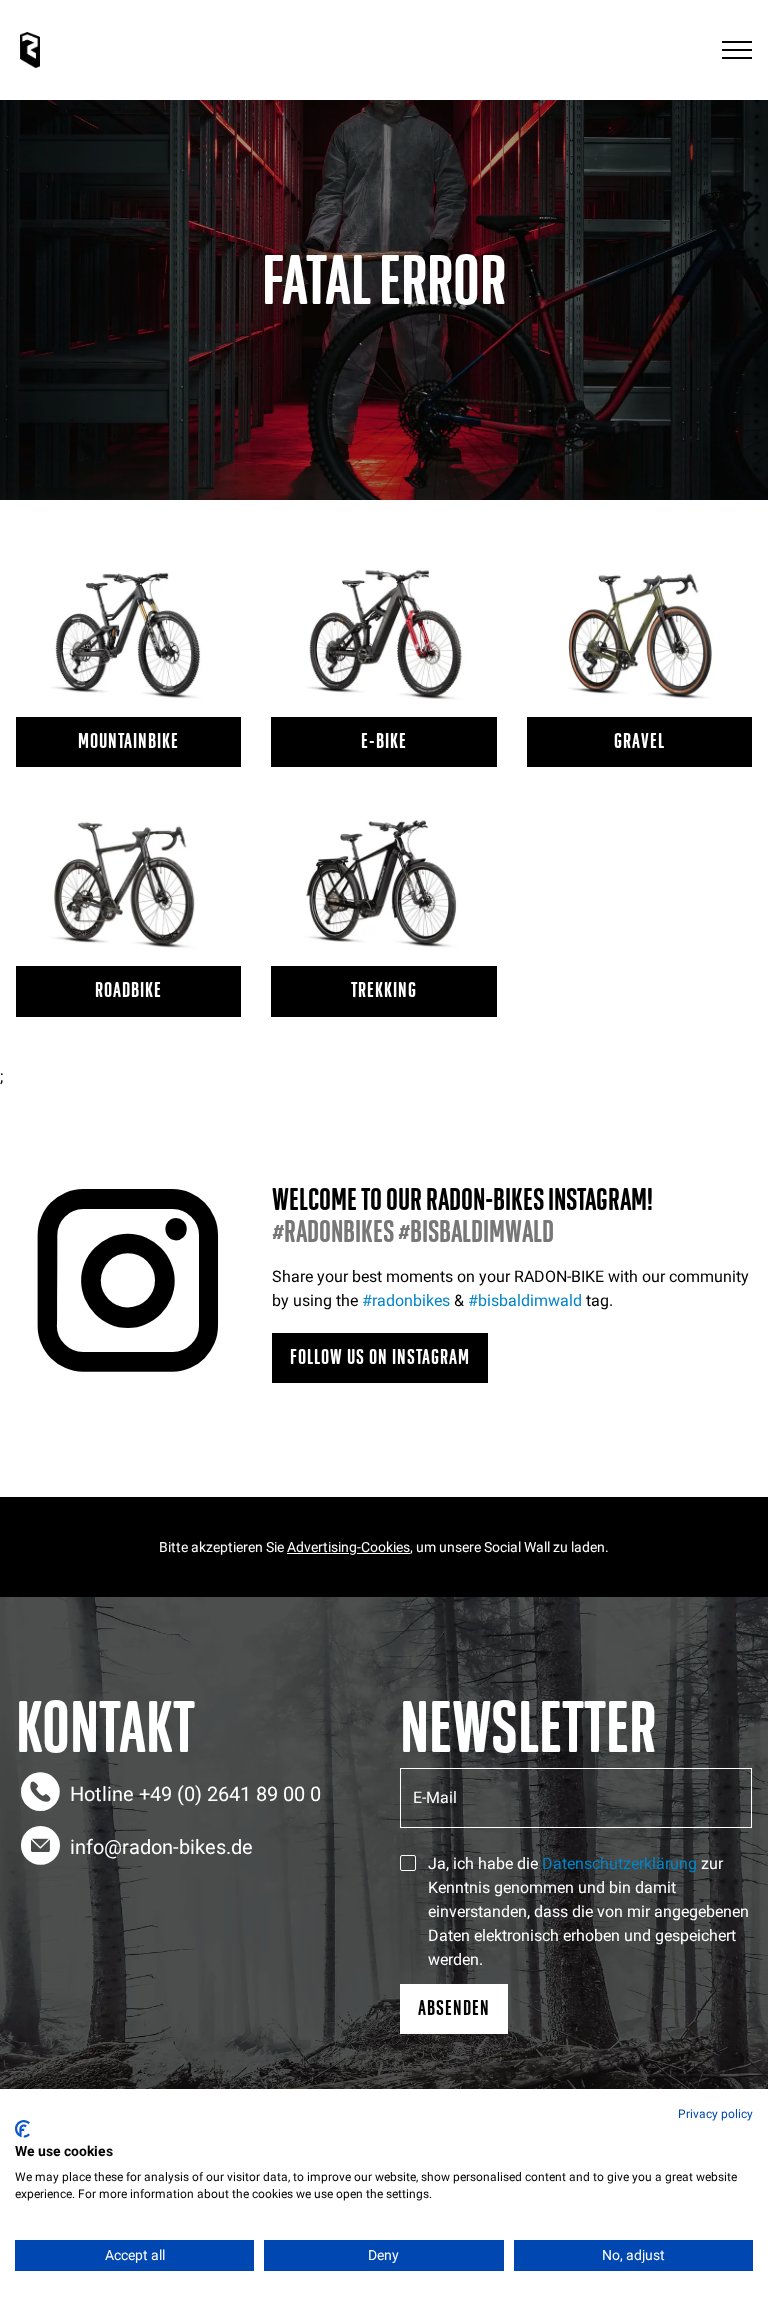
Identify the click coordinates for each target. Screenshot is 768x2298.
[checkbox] (408, 1863)
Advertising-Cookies (348, 1547)
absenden (454, 2008)
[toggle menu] (737, 50)
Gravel (639, 741)
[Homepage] (30, 50)
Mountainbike (128, 741)
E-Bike (384, 741)
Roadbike (128, 990)
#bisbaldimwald (525, 1300)
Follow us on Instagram (380, 1357)
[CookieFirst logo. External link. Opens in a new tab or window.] (22, 2129)
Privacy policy (715, 2114)
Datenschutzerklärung (619, 1863)
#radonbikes (406, 1300)
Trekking (384, 990)
